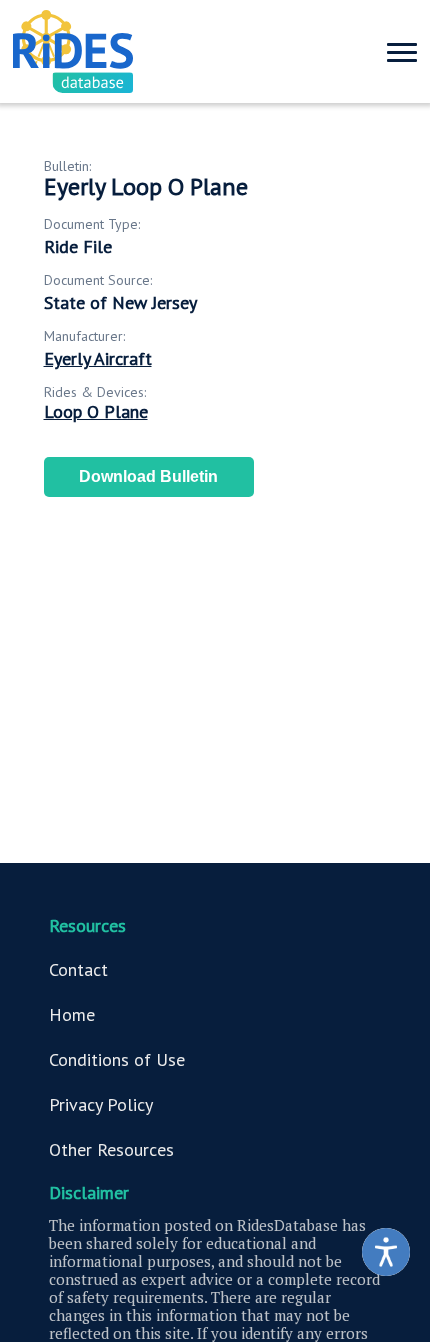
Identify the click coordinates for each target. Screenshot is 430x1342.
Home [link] (72, 1014)
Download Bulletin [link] (148, 476)
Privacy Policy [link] (101, 1104)
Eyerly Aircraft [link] (98, 358)
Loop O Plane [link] (96, 411)
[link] (386, 1252)
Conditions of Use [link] (117, 1059)
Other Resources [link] (111, 1149)
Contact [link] (78, 969)
